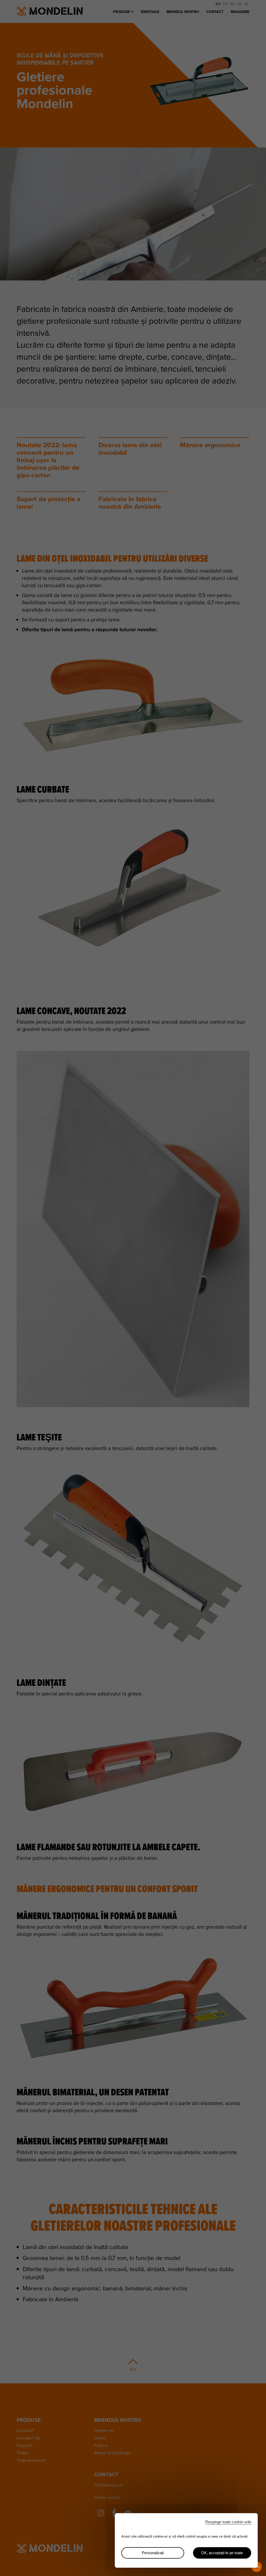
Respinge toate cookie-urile (228, 2522)
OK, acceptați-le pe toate (222, 2553)
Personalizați (153, 2553)
